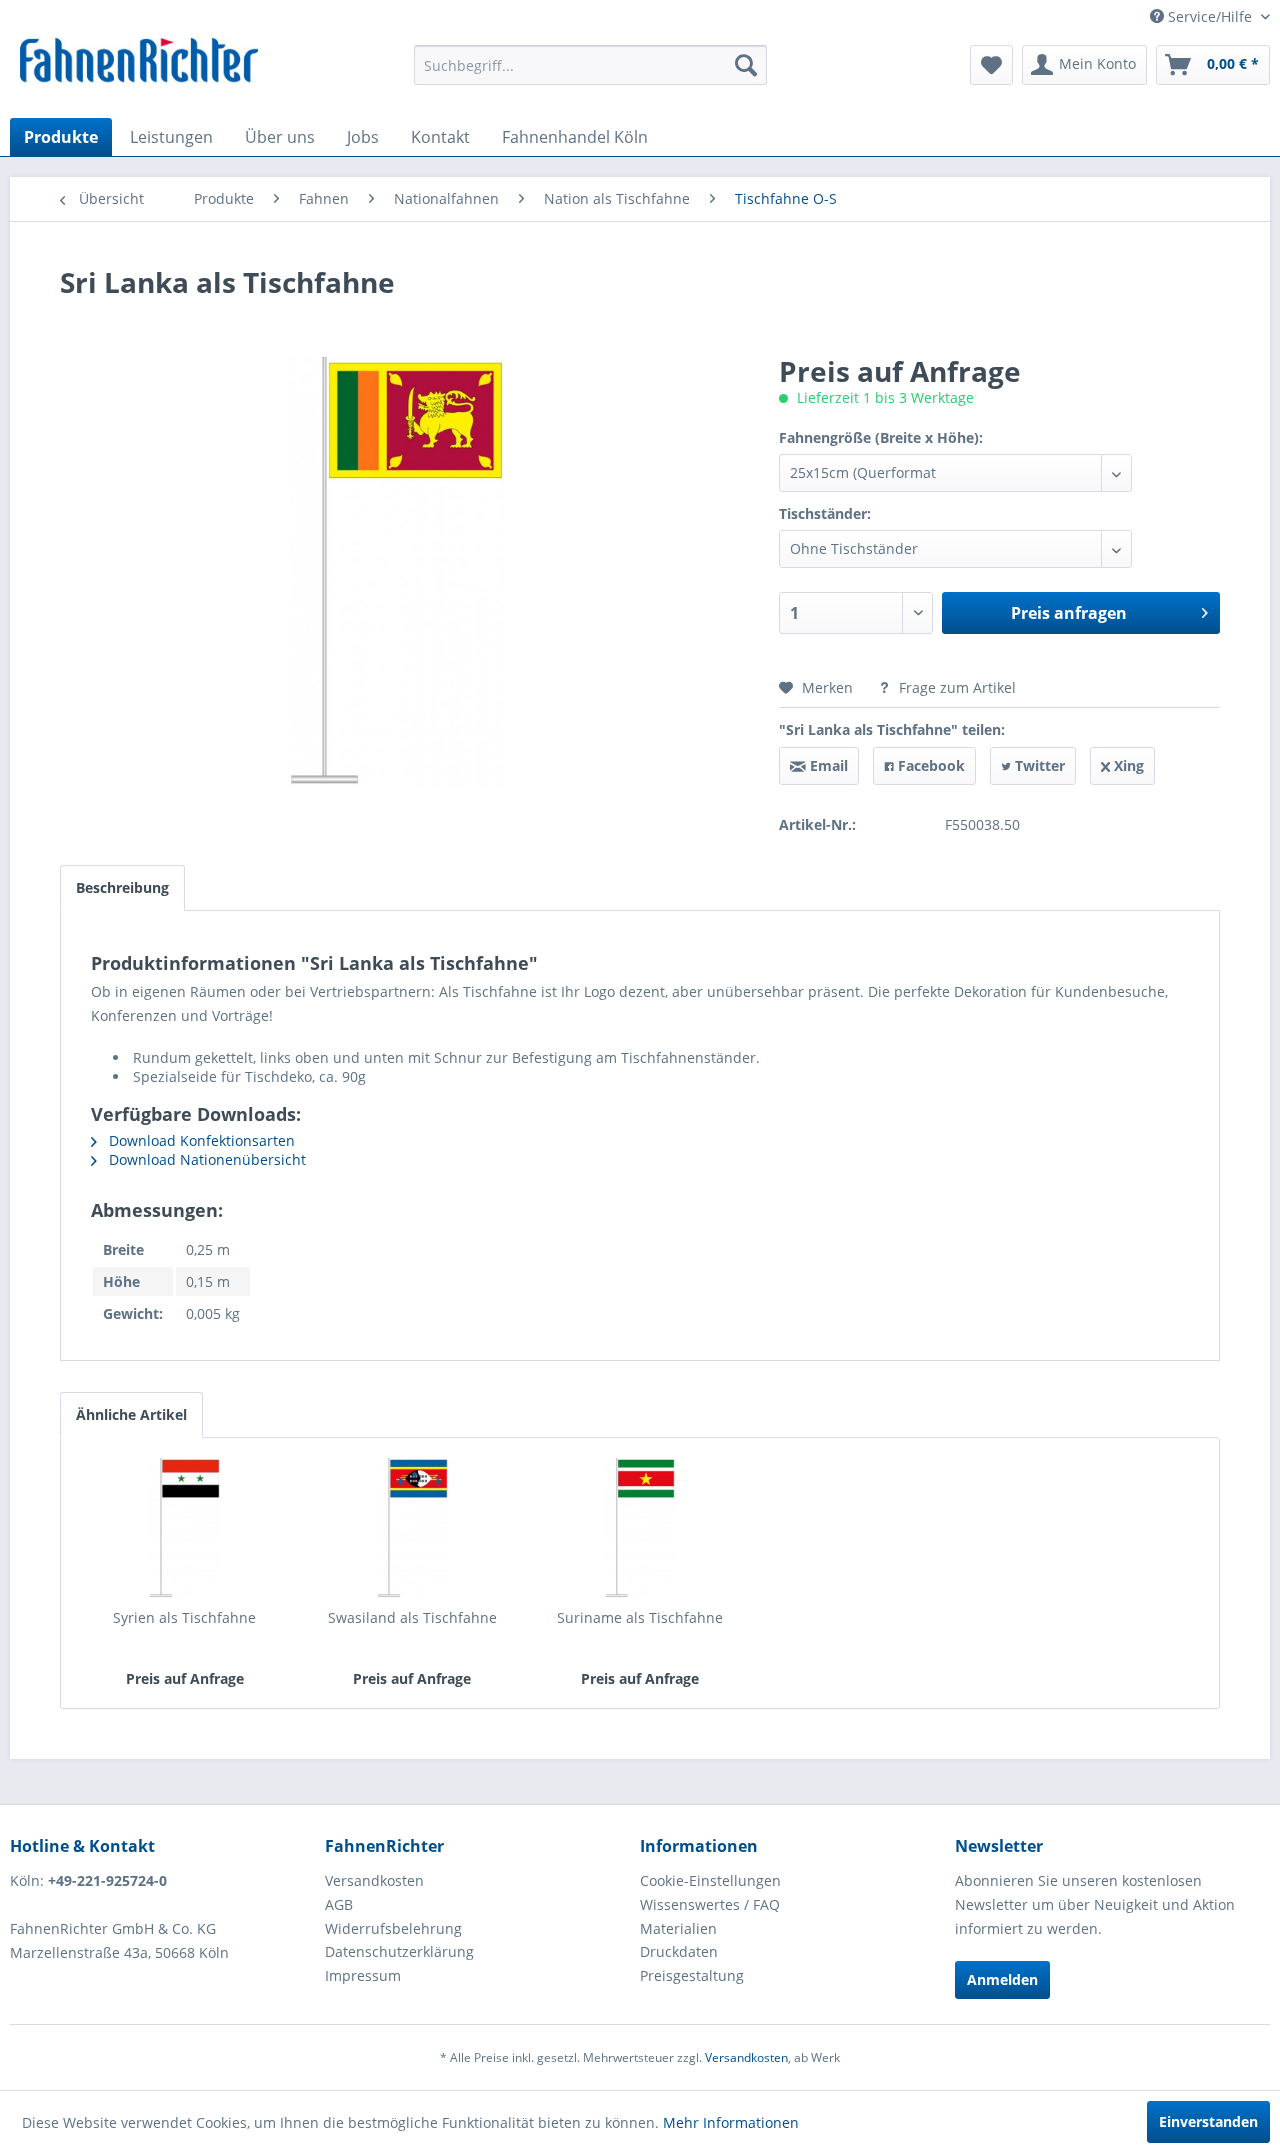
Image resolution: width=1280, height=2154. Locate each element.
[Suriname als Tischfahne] (640, 1528)
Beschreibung (122, 887)
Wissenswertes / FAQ (710, 1904)
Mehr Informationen (731, 2122)
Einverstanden (1208, 2121)
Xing (1127, 765)
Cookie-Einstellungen (710, 1880)
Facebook (929, 765)
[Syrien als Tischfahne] (185, 1528)
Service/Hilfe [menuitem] (1210, 16)
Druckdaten (679, 1951)
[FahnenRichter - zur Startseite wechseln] (139, 63)
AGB (339, 1904)
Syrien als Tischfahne (184, 1617)
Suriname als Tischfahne (640, 1617)
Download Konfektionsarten (200, 1140)
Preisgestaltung (692, 1975)
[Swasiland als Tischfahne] (413, 1528)
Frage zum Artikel (955, 687)
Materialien (678, 1928)
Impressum (363, 1975)
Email (827, 765)
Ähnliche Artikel (131, 1414)
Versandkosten (374, 1880)
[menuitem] (590, 65)
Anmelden (1002, 1979)
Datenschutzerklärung (399, 1951)
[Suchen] (746, 65)
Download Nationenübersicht (205, 1159)
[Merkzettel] (991, 65)
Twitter (1038, 765)
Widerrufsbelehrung (393, 1928)
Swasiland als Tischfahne (412, 1617)
